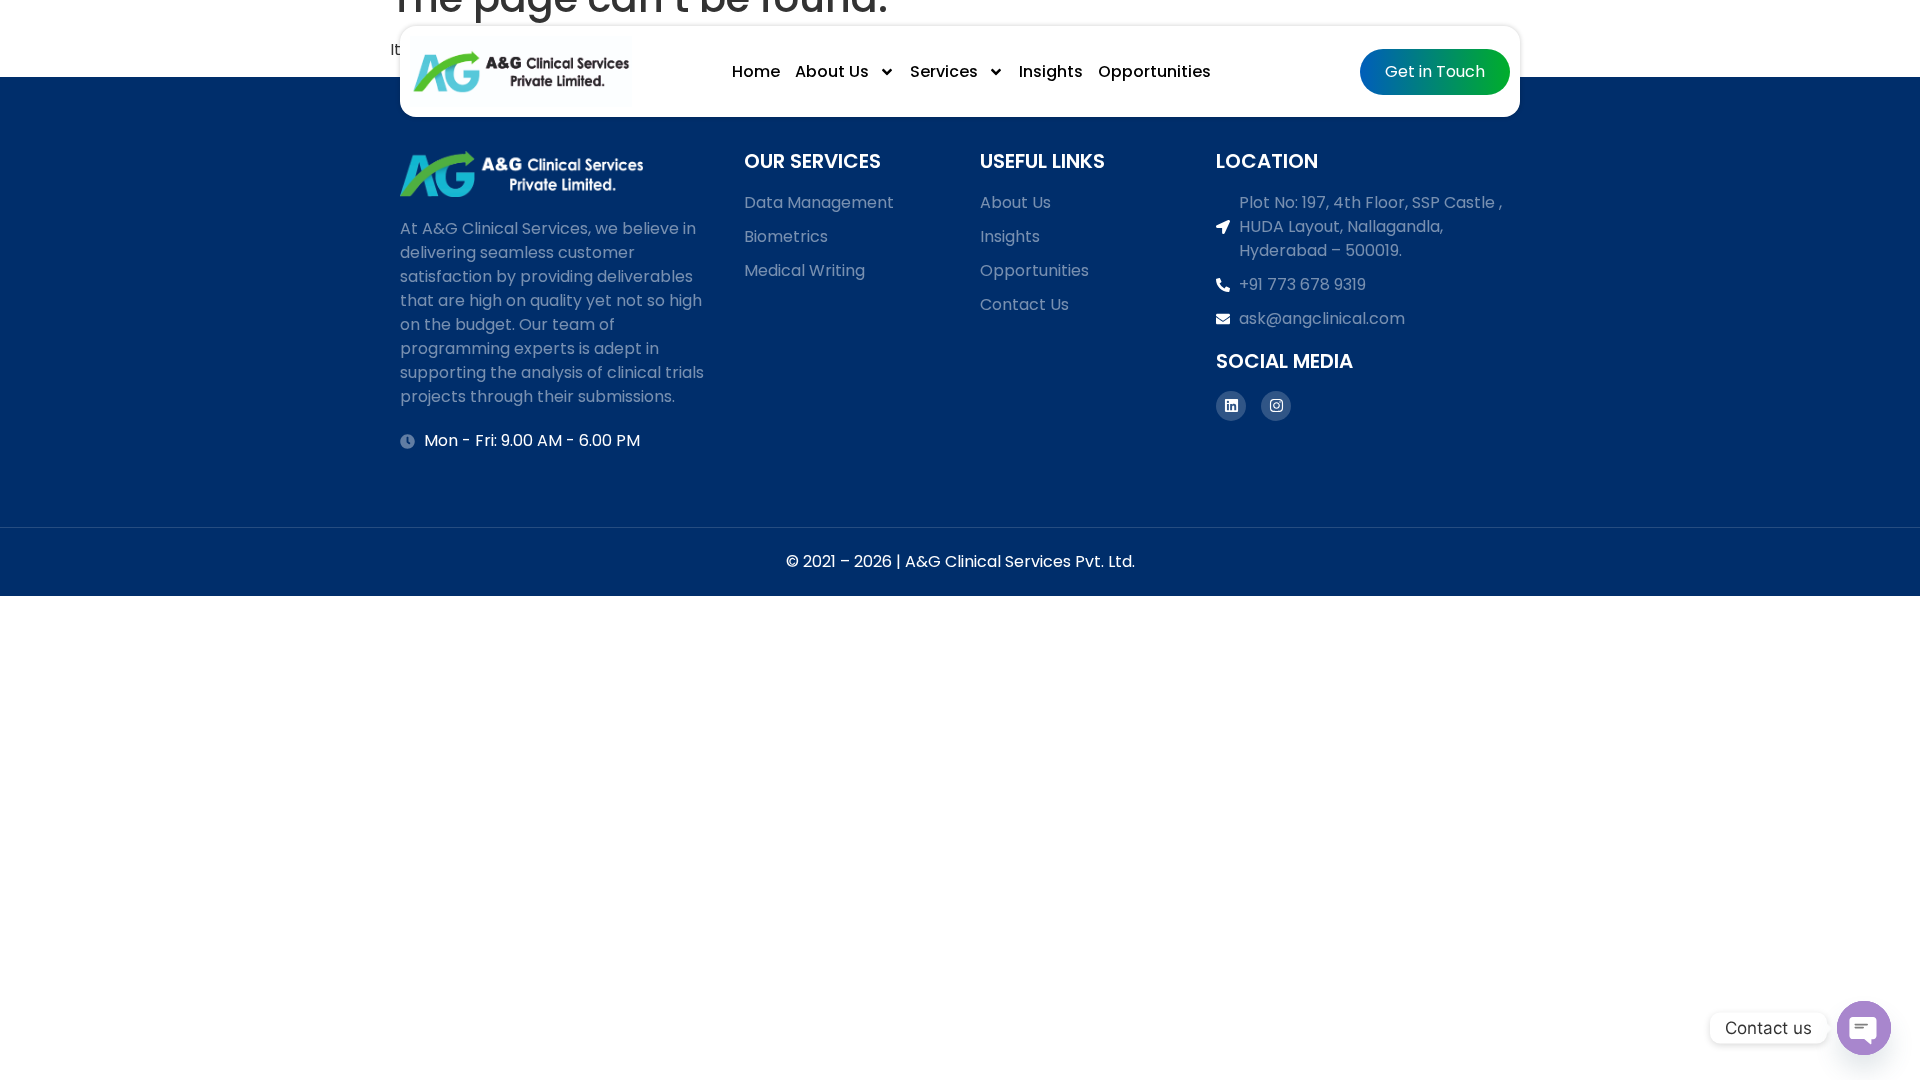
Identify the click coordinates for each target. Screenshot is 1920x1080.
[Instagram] (1276, 406)
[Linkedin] (1231, 406)
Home (756, 71)
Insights (1051, 71)
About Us (832, 71)
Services (944, 71)
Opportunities (1154, 71)
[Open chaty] (1864, 1028)
